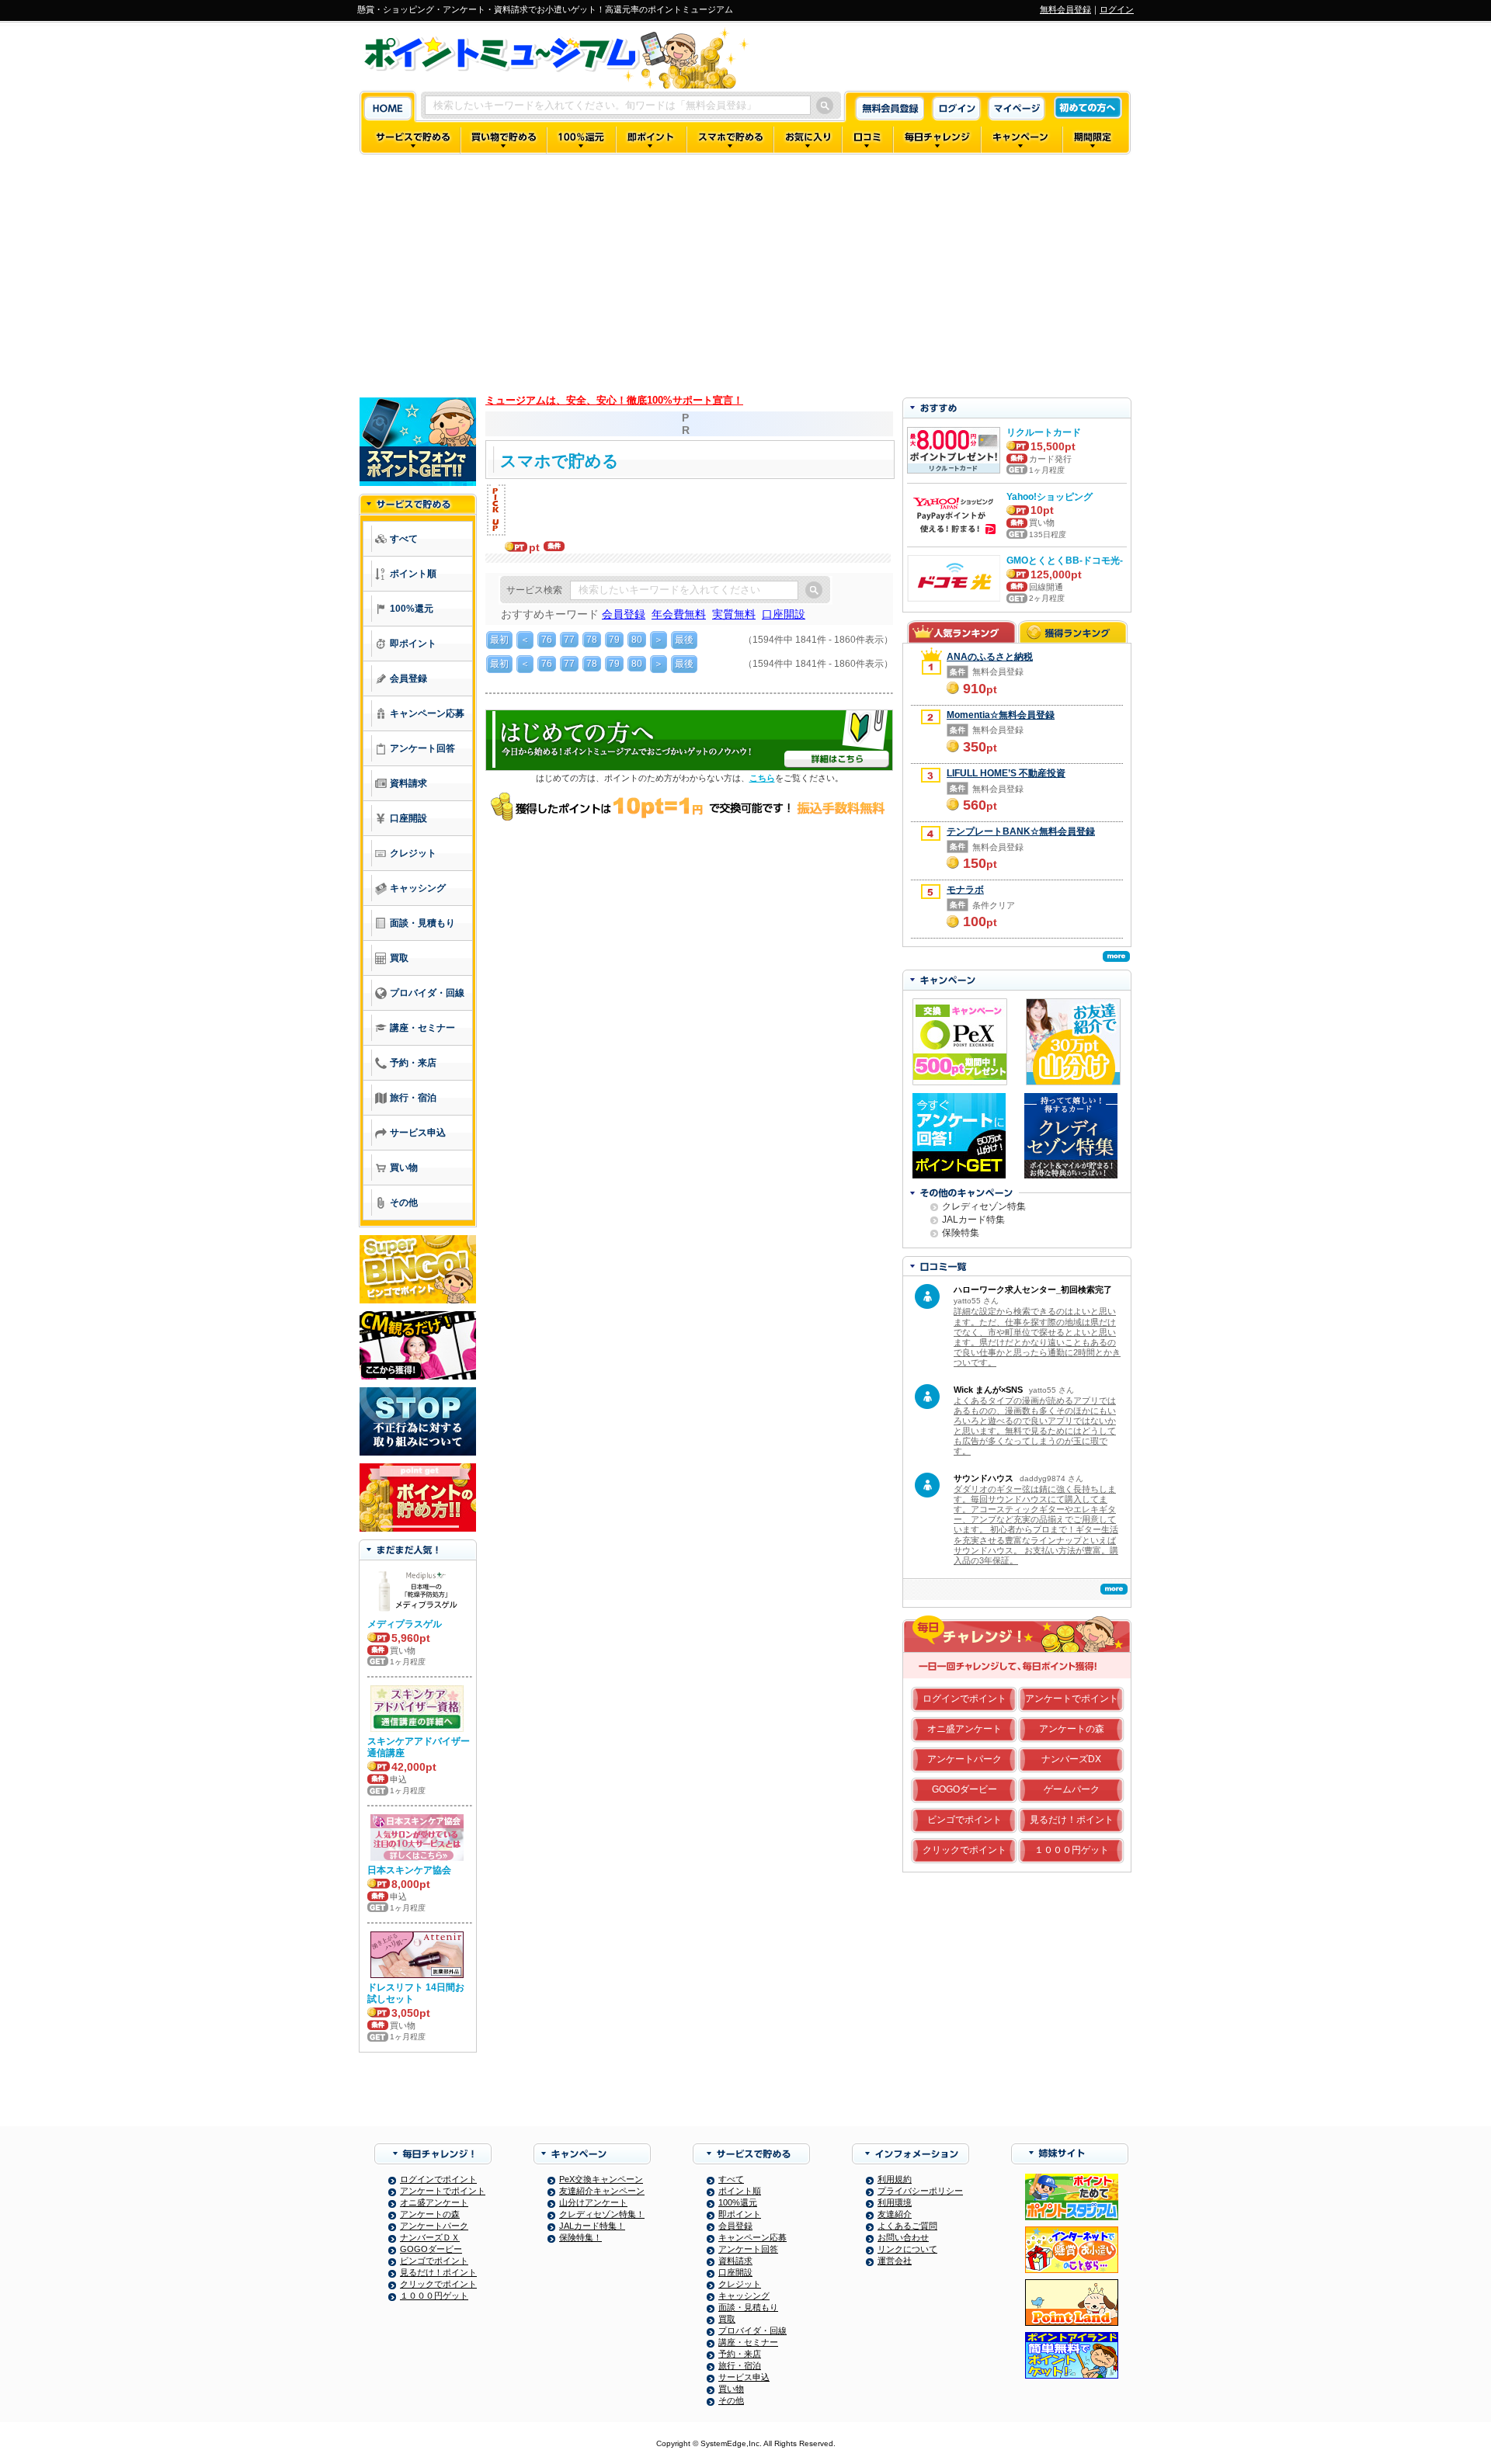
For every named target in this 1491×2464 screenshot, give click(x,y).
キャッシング (744, 2296)
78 (592, 640)
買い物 (731, 2389)
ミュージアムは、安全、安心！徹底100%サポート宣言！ (614, 400)
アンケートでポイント (1072, 1699)
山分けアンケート (593, 2202)
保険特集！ (580, 2237)
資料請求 (735, 2261)
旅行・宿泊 (740, 2365)
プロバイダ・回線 (752, 2330)
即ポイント (740, 2214)
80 (637, 640)
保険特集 (961, 1233)
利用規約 (895, 2179)
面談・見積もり (748, 2307)
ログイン (1117, 9)
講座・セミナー (748, 2342)
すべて (731, 2179)
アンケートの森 (1072, 1729)
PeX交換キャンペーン (601, 2179)
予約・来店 (740, 2354)
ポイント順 (740, 2191)
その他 (731, 2400)
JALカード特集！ (592, 2226)
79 (614, 640)
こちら (762, 778)
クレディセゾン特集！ (602, 2214)
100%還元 (738, 2202)
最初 (499, 640)
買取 (727, 2319)
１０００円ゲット (1072, 1850)
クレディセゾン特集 (984, 1206)
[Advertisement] (745, 273)
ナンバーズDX (1071, 1759)
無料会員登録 (1065, 9)
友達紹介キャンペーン (602, 2191)
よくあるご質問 (907, 2226)
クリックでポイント (964, 1850)
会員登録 (735, 2226)
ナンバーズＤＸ (430, 2237)
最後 (684, 640)
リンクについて (907, 2249)
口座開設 (735, 2272)
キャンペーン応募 (752, 2237)
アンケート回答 (748, 2249)
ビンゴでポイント (964, 1820)
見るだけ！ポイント (1072, 1820)
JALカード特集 (973, 1220)
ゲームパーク (1072, 1789)
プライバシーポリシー (920, 2191)
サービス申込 (744, 2377)
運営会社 (895, 2261)
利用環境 (895, 2202)
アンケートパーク (964, 1759)
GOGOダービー (964, 1789)
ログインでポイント (964, 1699)
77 (569, 640)
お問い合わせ (903, 2237)
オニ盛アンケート (964, 1729)
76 (547, 640)
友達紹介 (895, 2214)
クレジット (740, 2284)
